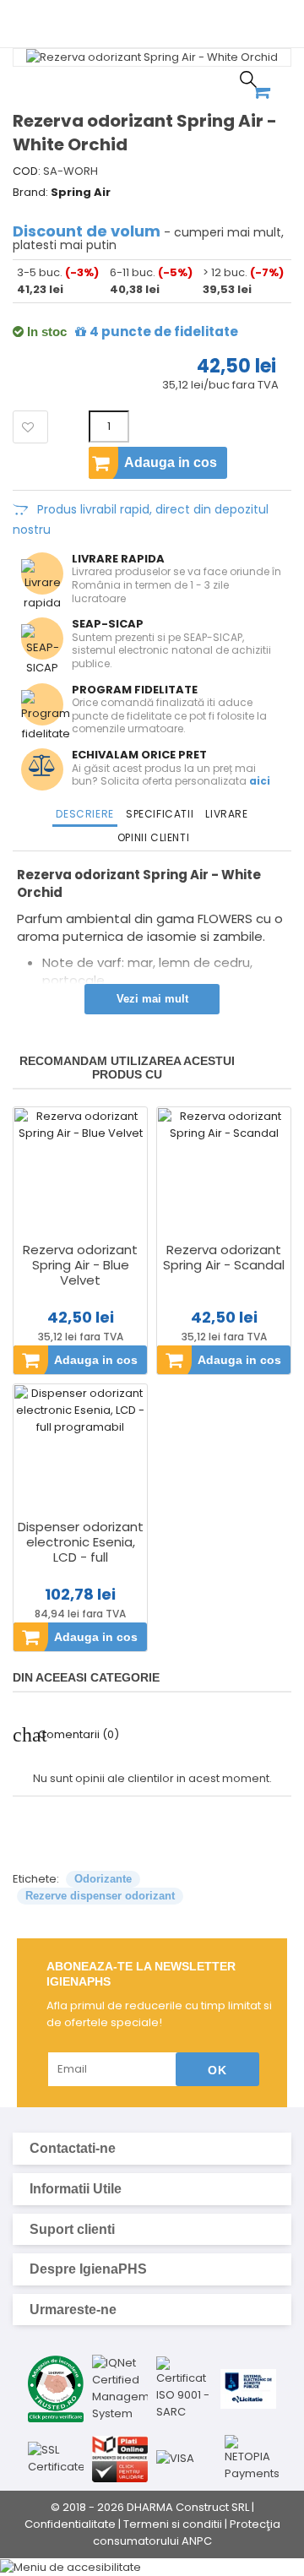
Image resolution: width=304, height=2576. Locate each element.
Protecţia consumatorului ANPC (187, 2533)
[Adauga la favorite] (30, 427)
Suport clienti (150, 2230)
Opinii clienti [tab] (153, 837)
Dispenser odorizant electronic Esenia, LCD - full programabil (81, 1550)
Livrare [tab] (226, 814)
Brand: (30, 193)
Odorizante (103, 1879)
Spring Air (81, 192)
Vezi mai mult (152, 999)
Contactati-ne (150, 2149)
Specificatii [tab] (160, 814)
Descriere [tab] (84, 814)
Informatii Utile (150, 2189)
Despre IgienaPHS (150, 2269)
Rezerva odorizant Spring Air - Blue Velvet (80, 1265)
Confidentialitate (70, 2524)
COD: (27, 171)
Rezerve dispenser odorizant (100, 1896)
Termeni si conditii (173, 2524)
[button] (152, 2567)
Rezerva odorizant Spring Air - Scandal (224, 1258)
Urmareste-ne (150, 2310)
